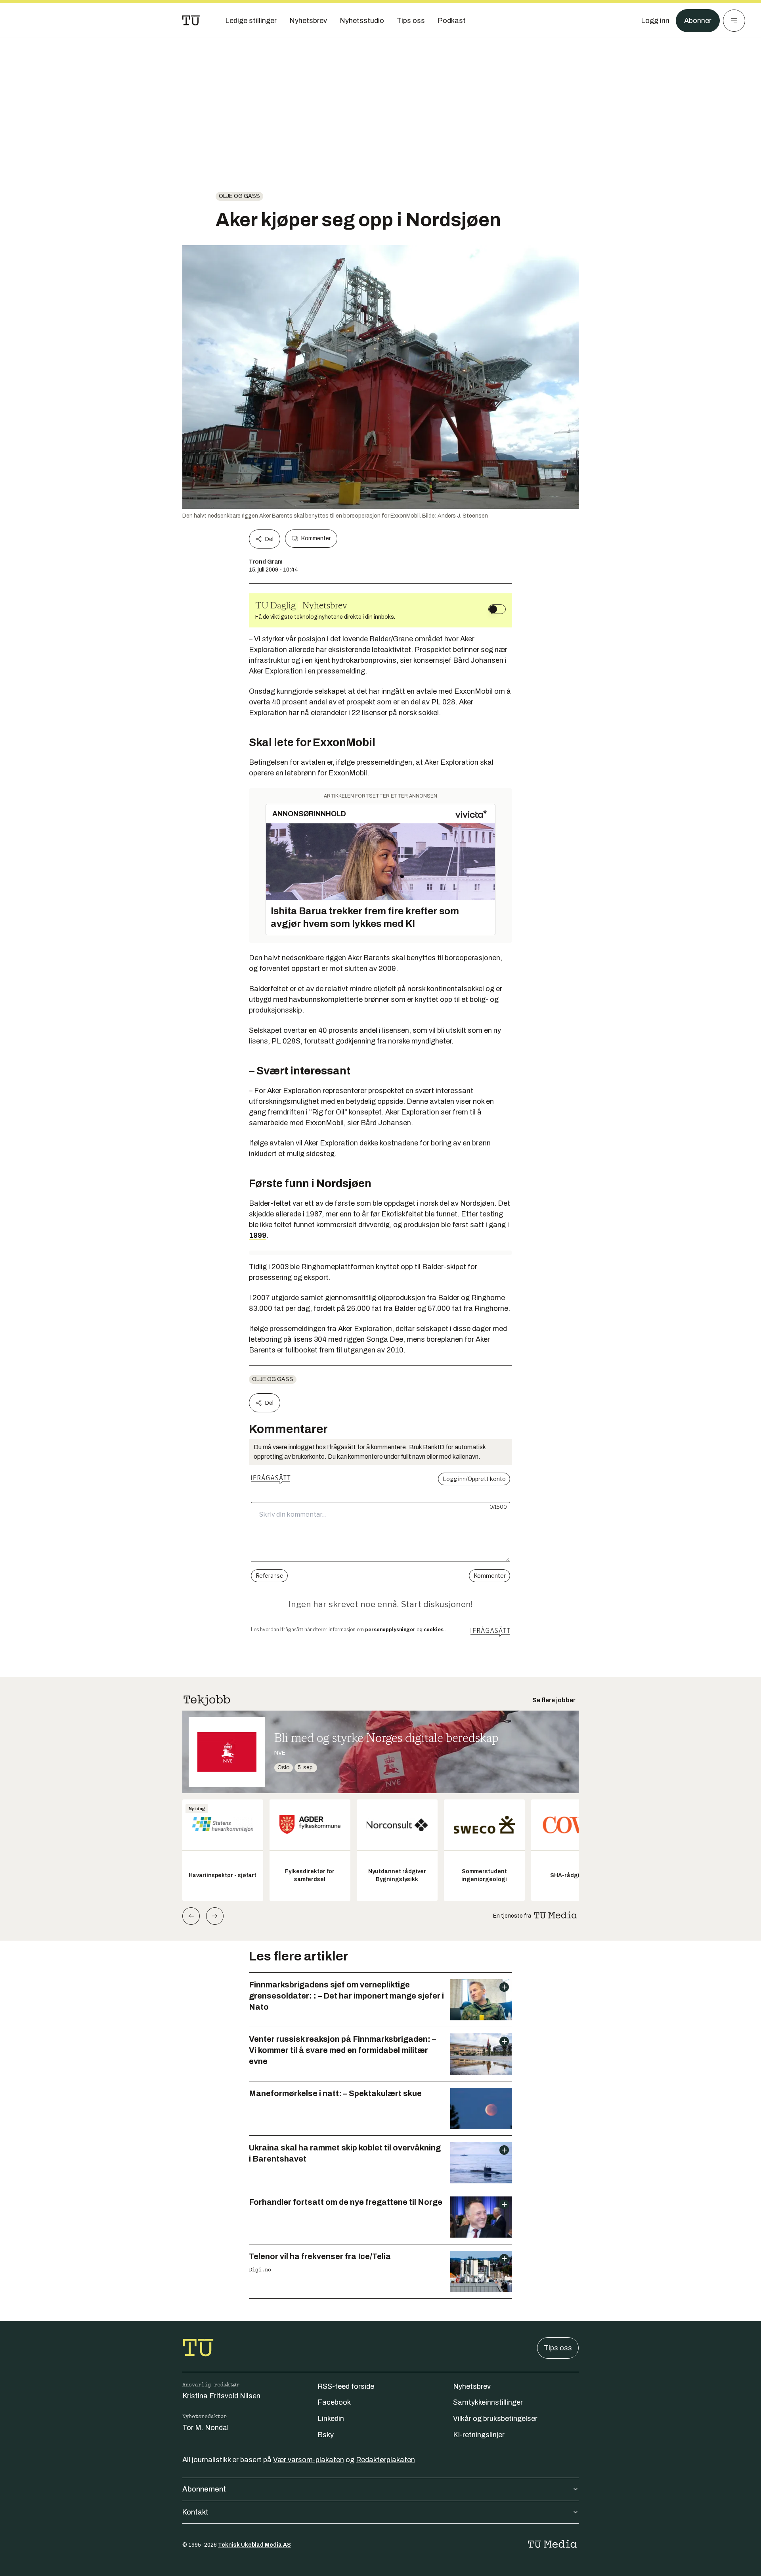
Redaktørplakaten (385, 2460)
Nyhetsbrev (472, 2386)
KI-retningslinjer (479, 2435)
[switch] (497, 609)
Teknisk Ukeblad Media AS (254, 2545)
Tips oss (558, 2348)
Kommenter (316, 538)
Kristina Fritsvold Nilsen (221, 2396)
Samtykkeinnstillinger (488, 2402)
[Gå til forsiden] (191, 21)
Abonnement (204, 2489)
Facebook (334, 2402)
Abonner (698, 21)
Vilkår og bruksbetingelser (495, 2419)
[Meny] (734, 21)
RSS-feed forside (346, 2386)
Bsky (326, 2435)
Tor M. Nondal (206, 2428)
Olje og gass (239, 196)
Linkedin (331, 2419)
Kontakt (195, 2512)
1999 (258, 1235)
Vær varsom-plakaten (309, 2460)
